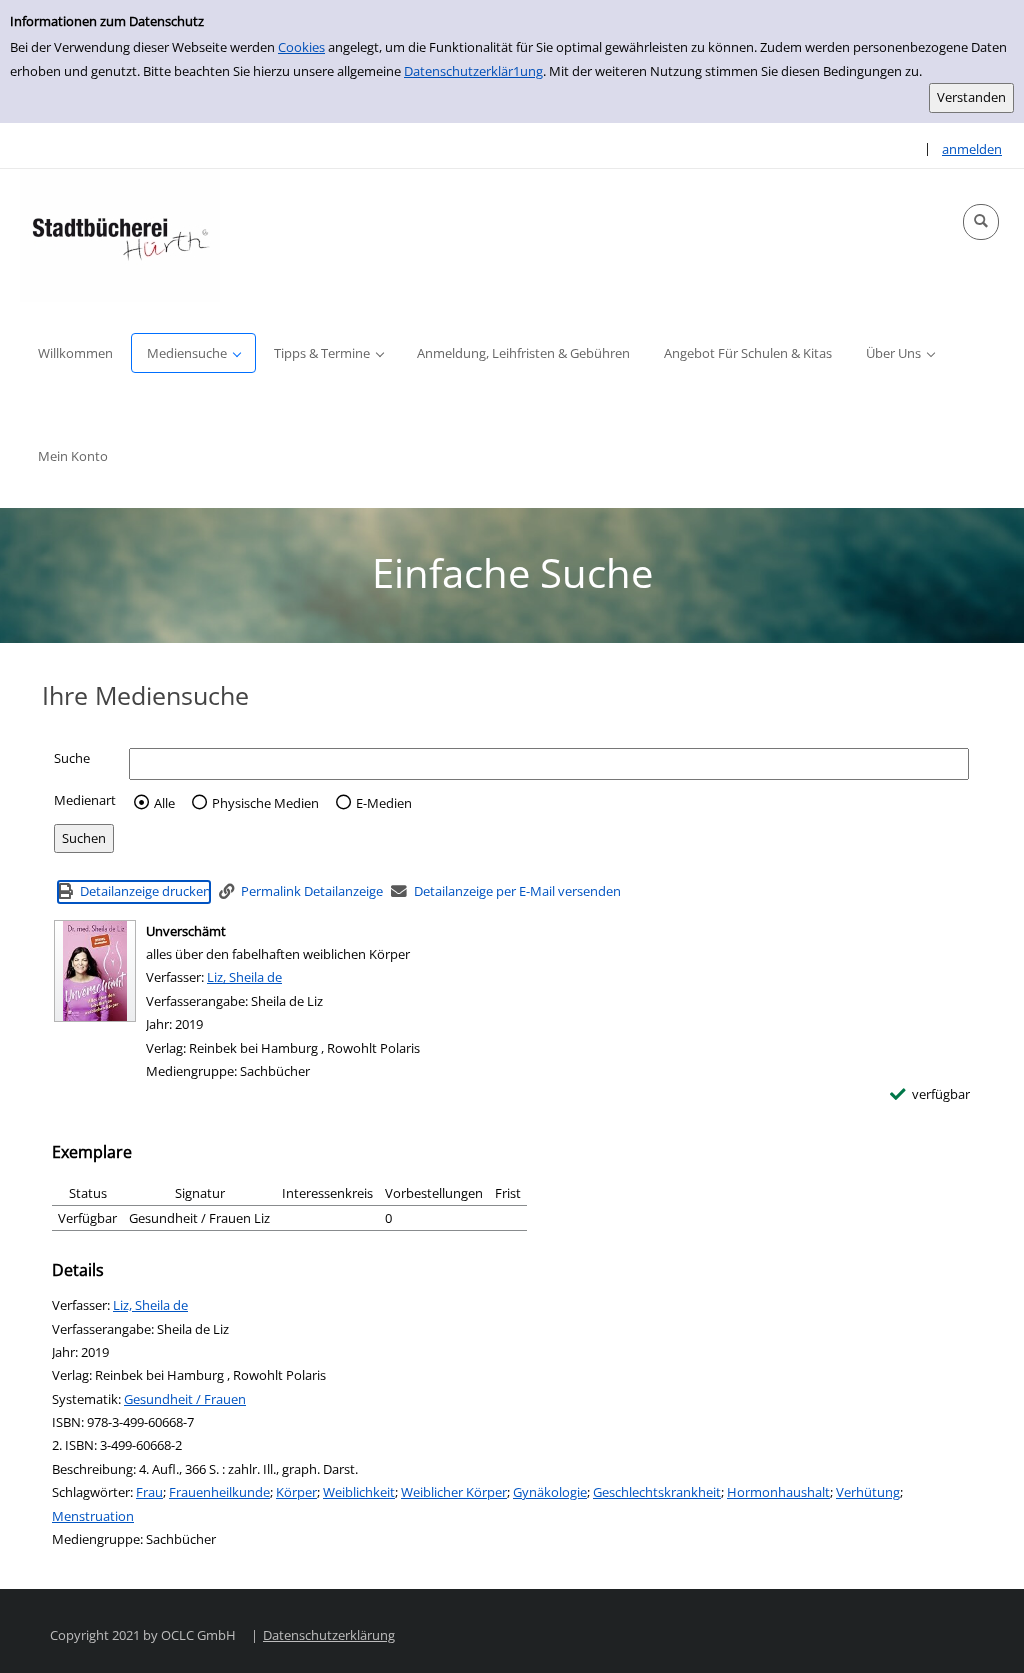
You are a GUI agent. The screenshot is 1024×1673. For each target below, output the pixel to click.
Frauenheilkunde (219, 1492)
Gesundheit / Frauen (185, 1399)
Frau (149, 1492)
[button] (981, 222)
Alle (164, 803)
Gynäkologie (550, 1492)
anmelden (972, 149)
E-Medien (384, 803)
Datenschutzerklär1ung (473, 71)
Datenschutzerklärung (329, 1635)
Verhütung (868, 1492)
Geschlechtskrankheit (657, 1492)
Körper (296, 1492)
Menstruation (93, 1516)
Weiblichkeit (359, 1492)
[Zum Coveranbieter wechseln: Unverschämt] (95, 971)
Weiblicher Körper (454, 1492)
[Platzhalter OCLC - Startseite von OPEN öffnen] (120, 235)
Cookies (301, 47)
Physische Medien (265, 803)
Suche (72, 758)
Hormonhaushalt (778, 1492)
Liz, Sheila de (244, 977)
